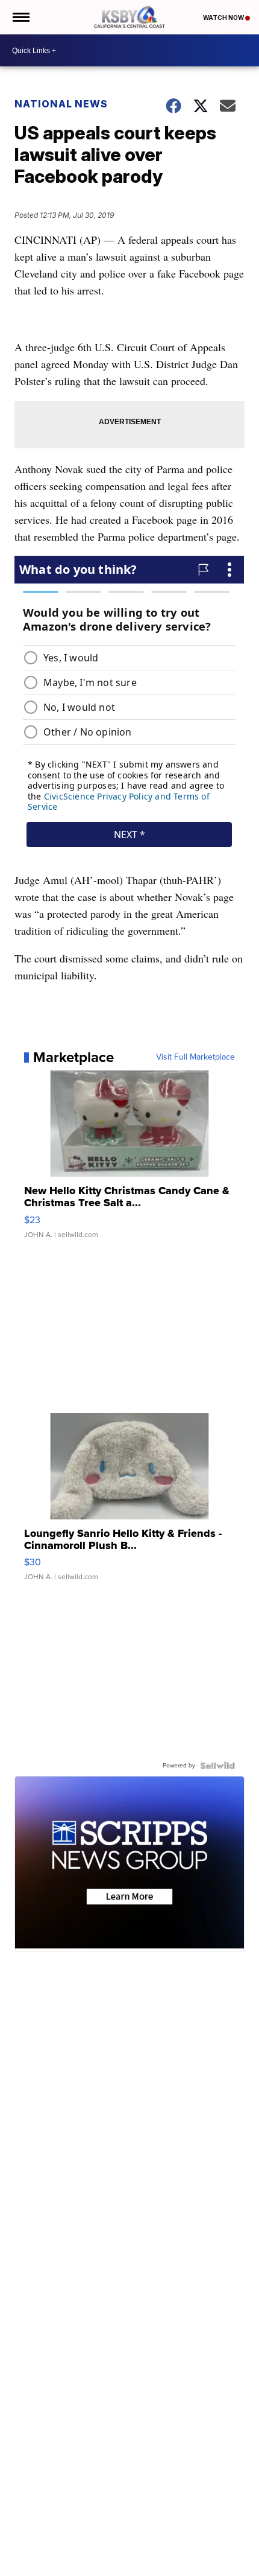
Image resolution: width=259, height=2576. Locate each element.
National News (61, 104)
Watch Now (224, 17)
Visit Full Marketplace (195, 1057)
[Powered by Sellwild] (217, 1766)
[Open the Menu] (20, 17)
